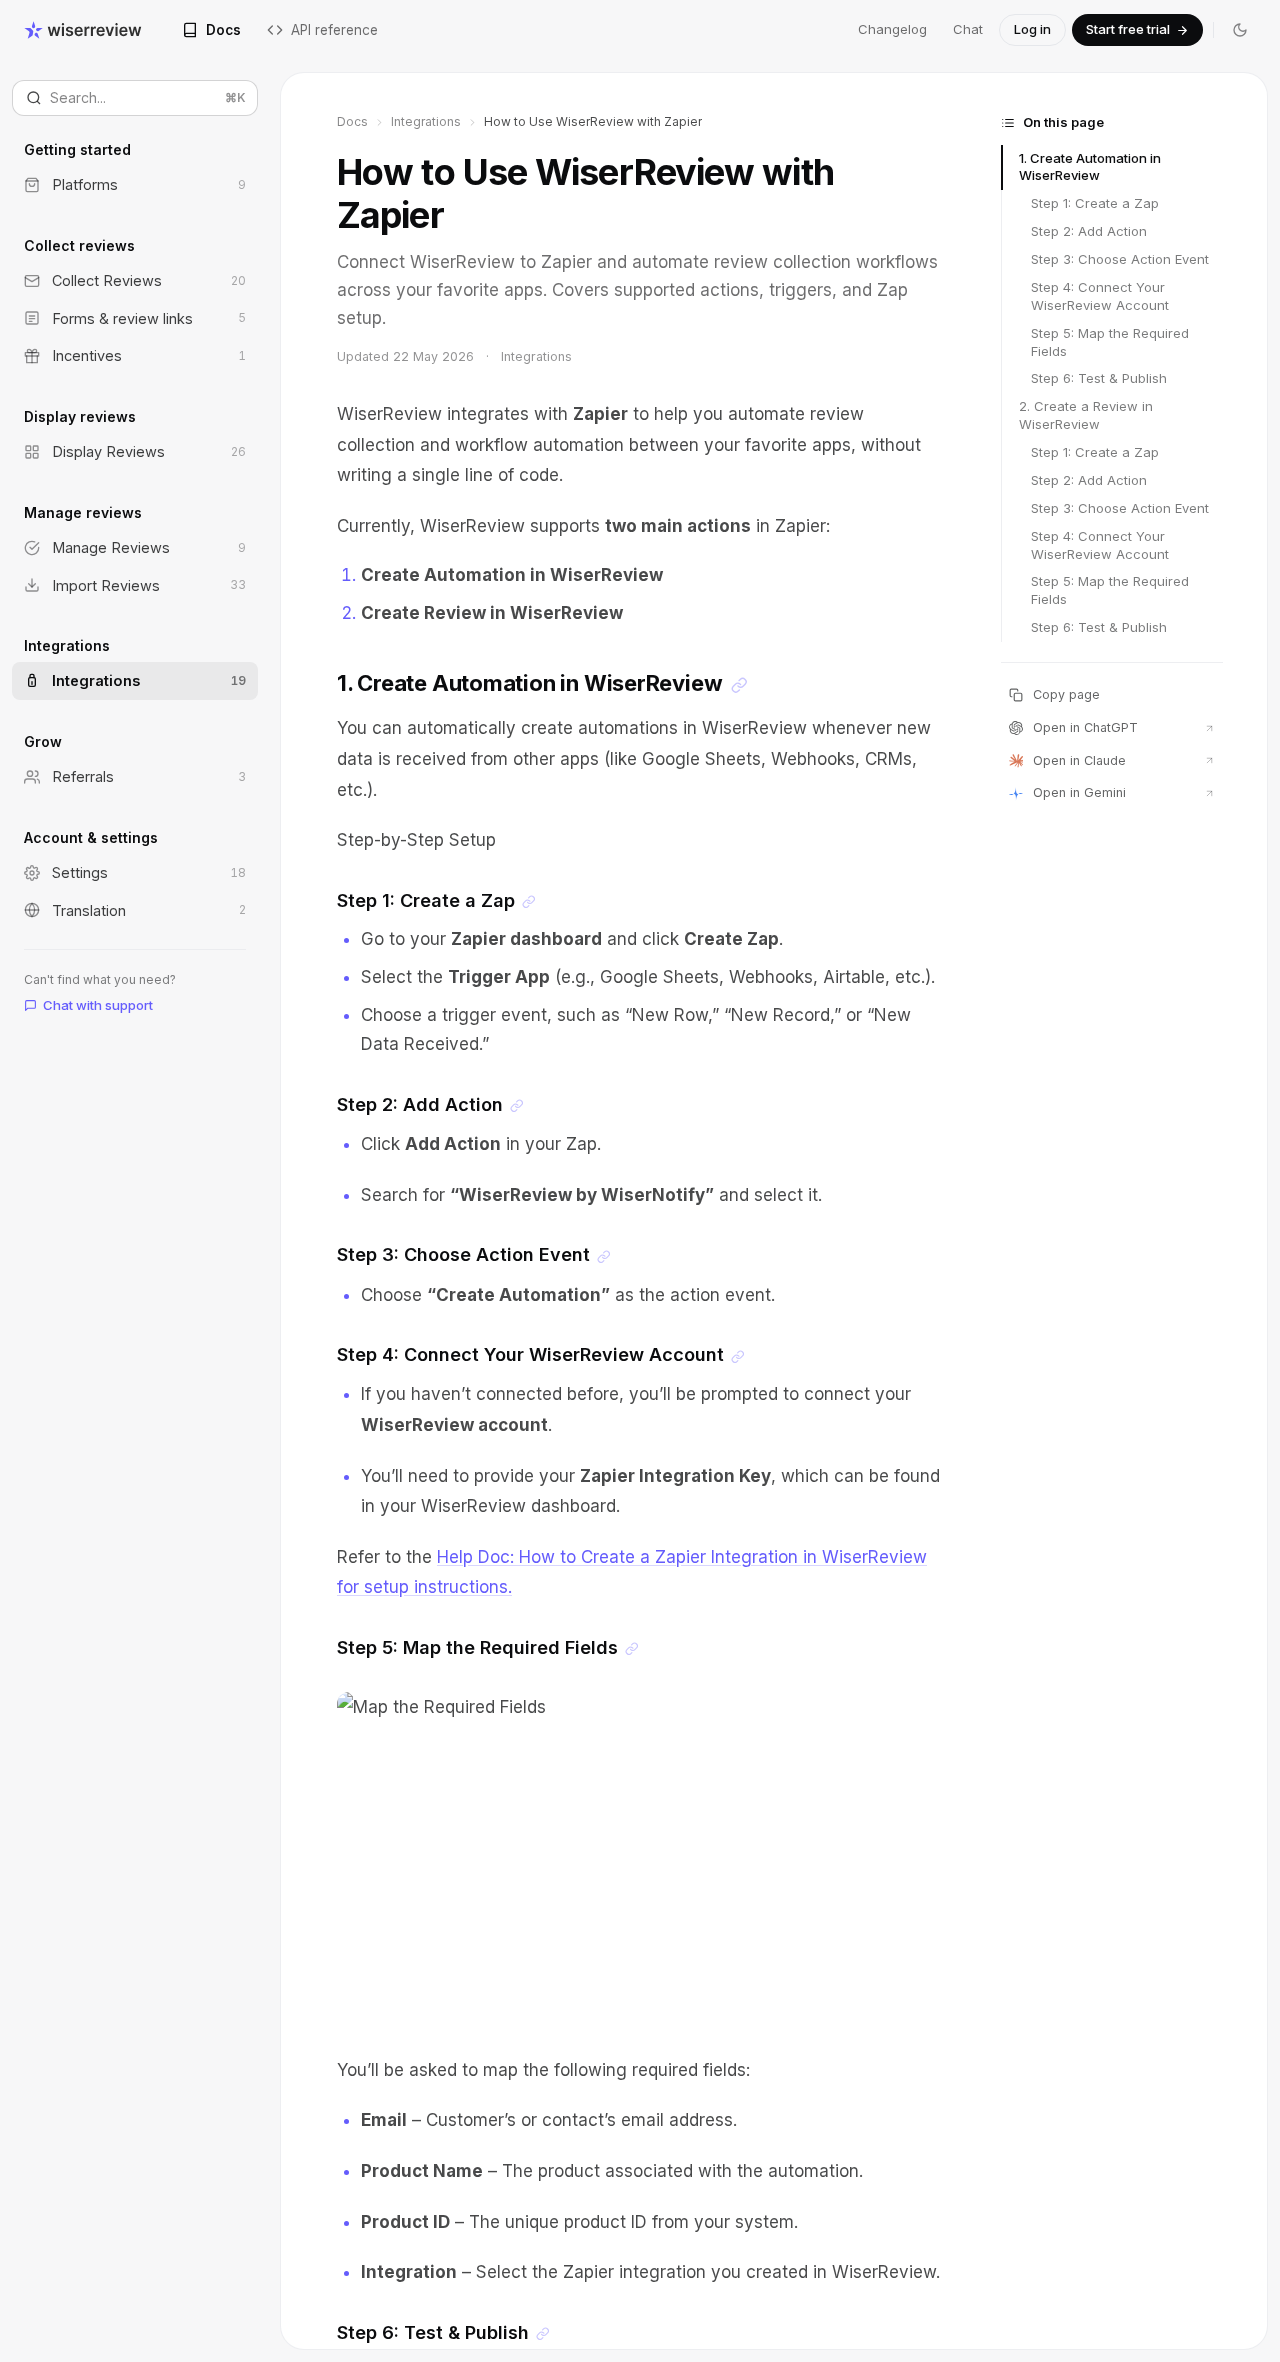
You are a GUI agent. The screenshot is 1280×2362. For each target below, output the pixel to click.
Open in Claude (1079, 760)
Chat (968, 29)
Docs (223, 30)
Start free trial (1128, 29)
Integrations (426, 121)
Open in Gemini (1079, 792)
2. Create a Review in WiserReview (1086, 415)
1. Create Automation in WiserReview (1090, 167)
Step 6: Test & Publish (1099, 378)
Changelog (892, 29)
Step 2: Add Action (1089, 231)
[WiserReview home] (83, 30)
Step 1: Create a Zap (1095, 203)
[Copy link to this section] (739, 685)
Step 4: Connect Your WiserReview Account (1100, 296)
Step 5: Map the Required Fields (1110, 342)
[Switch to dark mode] (1240, 30)
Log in (1032, 29)
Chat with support (98, 1005)
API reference (334, 30)
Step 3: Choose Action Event (1120, 259)
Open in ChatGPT (1085, 727)
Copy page (1066, 694)
